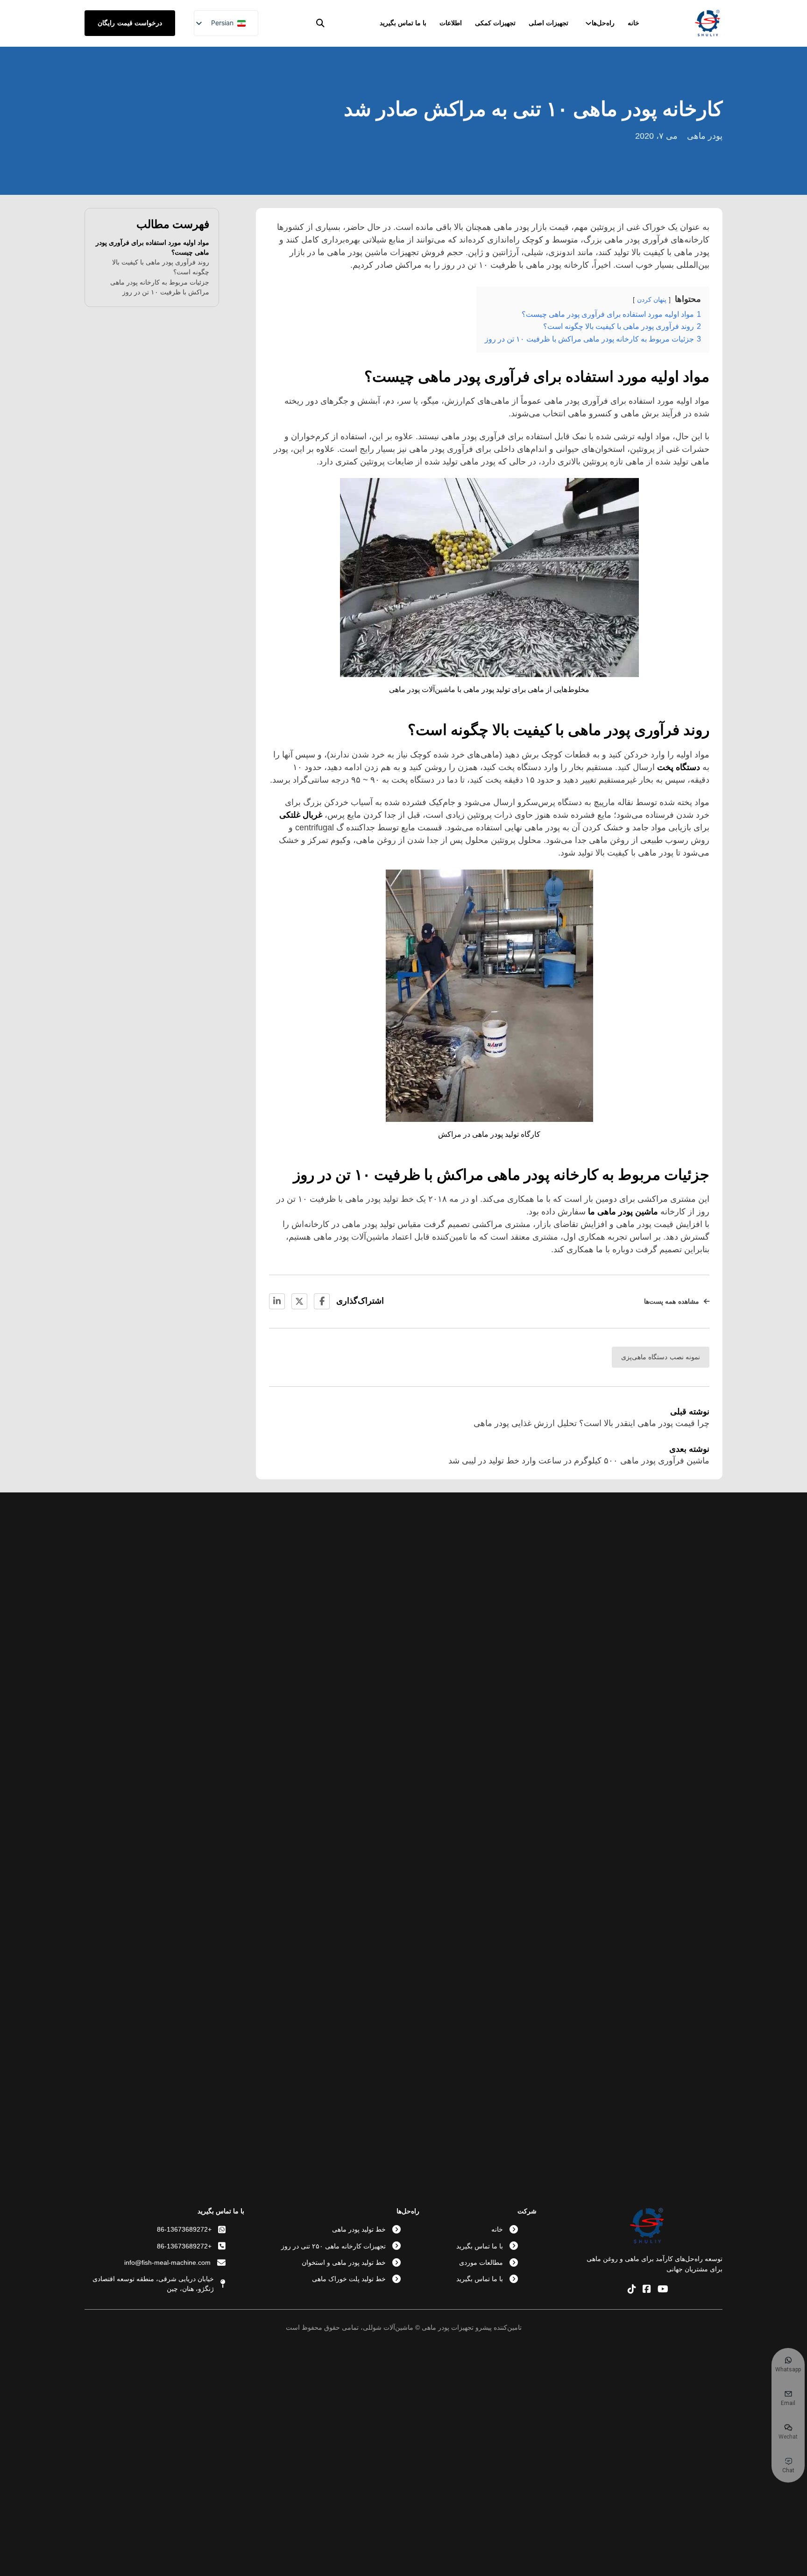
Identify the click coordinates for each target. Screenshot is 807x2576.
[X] (299, 1301)
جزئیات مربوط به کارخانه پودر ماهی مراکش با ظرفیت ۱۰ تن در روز (160, 287)
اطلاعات (451, 23)
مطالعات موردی (481, 2262)
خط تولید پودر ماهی (359, 2229)
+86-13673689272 (184, 2229)
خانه (634, 23)
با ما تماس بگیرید (403, 23)
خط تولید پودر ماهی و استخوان (344, 2262)
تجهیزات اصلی (549, 23)
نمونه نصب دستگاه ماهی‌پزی (661, 1357)
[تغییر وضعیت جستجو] (320, 23)
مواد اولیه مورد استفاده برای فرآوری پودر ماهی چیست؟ (152, 247)
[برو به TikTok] (632, 2290)
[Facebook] (322, 1301)
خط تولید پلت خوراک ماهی (349, 2279)
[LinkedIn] (277, 1301)
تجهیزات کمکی (495, 23)
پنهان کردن (652, 300)
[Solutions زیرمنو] (588, 23)
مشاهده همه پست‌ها (672, 1301)
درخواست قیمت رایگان (130, 23)
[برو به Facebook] (647, 2290)
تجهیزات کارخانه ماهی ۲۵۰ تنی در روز (333, 2246)
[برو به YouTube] (663, 2290)
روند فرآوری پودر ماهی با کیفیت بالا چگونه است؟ (161, 267)
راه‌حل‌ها (603, 23)
